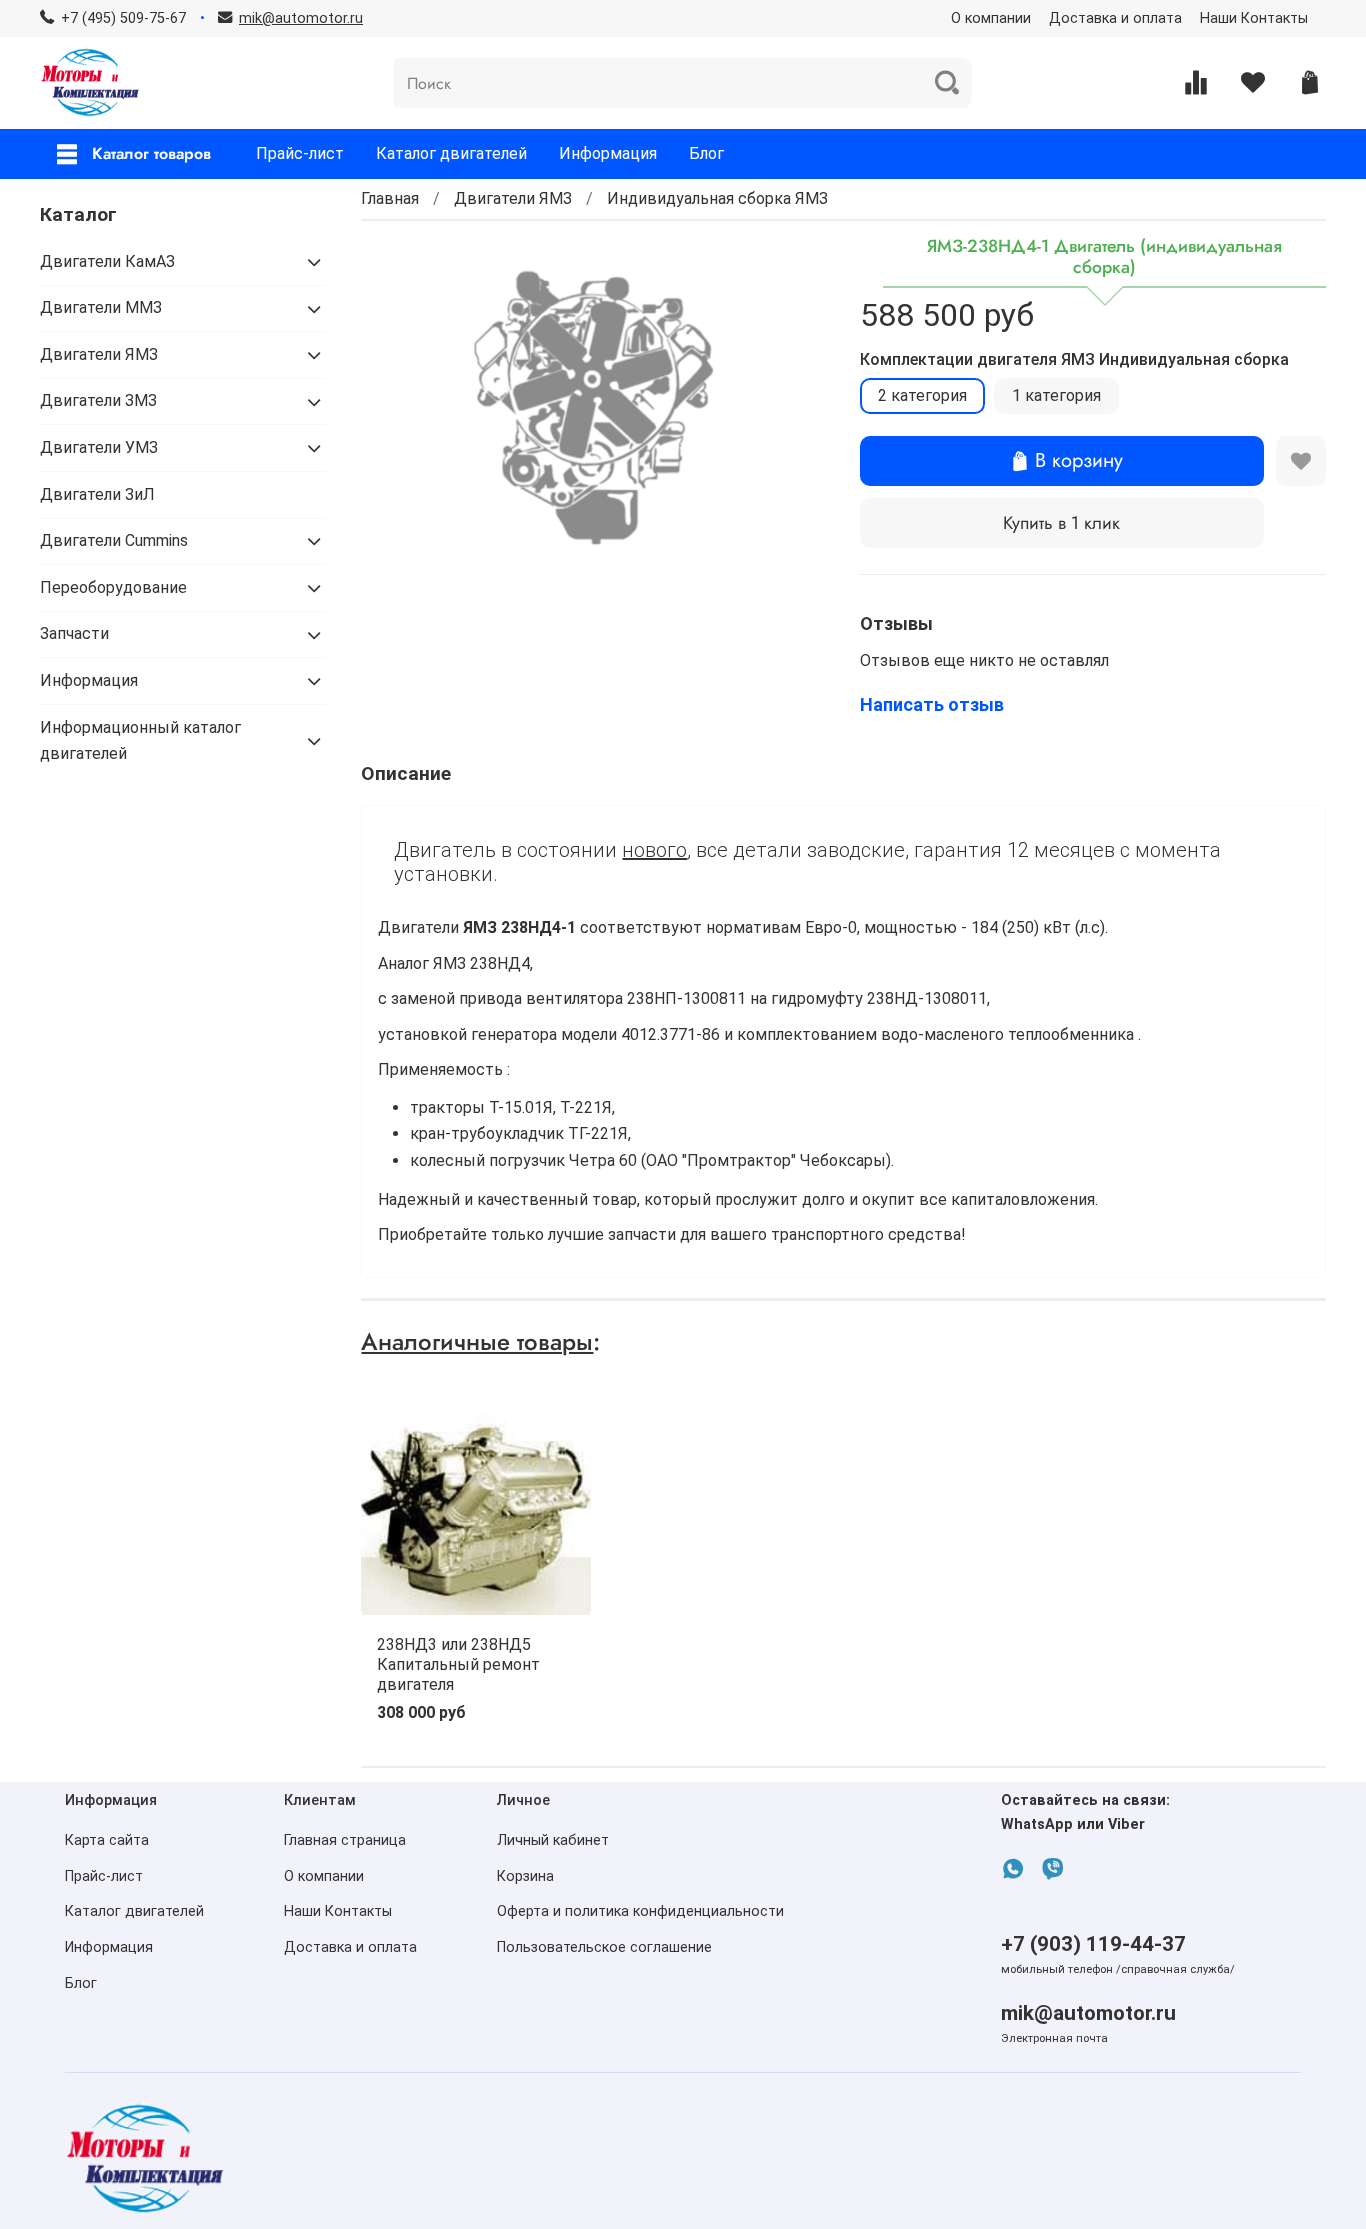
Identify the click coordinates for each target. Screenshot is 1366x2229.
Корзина (525, 1876)
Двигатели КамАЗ (107, 261)
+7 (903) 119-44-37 (1093, 1944)
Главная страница (345, 1840)
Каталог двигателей (451, 153)
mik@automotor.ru (1088, 2013)
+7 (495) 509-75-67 (123, 18)
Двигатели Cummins (114, 540)
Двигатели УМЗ (99, 447)
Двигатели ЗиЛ (97, 494)
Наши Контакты (1254, 18)
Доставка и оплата (1115, 18)
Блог (706, 153)
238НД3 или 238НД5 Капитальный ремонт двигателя (458, 1664)
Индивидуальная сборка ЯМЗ (717, 198)
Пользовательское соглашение (604, 1947)
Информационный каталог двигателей (140, 740)
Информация (608, 153)
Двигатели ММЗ (101, 307)
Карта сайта (107, 1840)
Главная (390, 198)
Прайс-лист (300, 153)
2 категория (922, 395)
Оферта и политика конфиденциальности (640, 1911)
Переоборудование (113, 587)
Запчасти (74, 633)
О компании (991, 18)
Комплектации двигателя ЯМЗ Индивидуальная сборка (1074, 359)
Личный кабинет (553, 1840)
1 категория (1056, 395)
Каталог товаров (151, 153)
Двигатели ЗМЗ (98, 400)
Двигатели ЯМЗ (513, 198)
